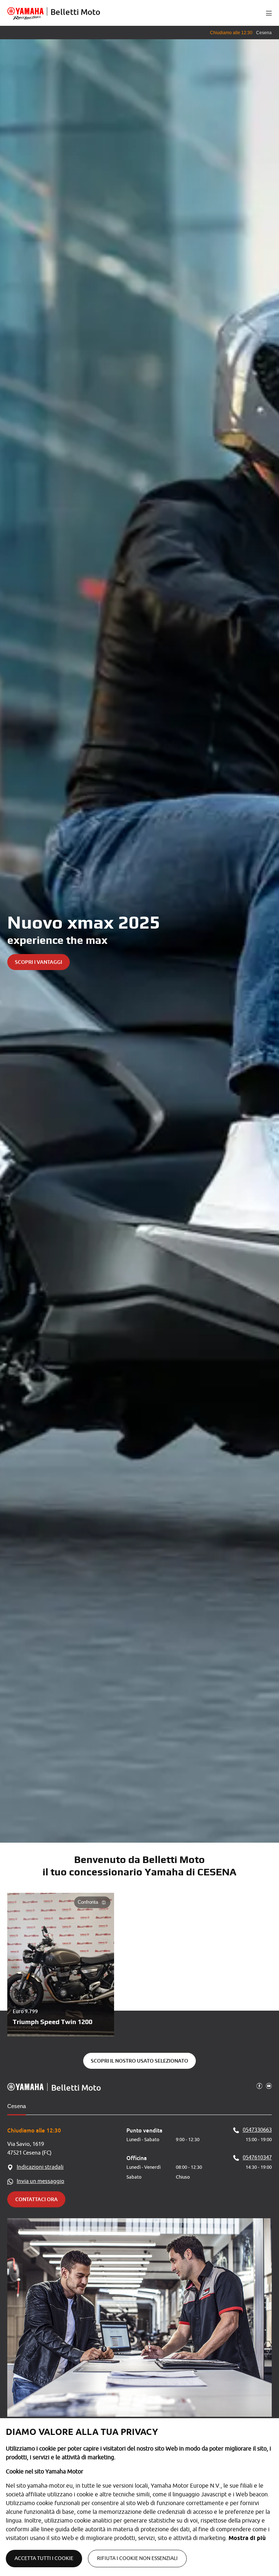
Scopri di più (243, 962)
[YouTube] (269, 2086)
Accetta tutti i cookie (44, 2558)
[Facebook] (259, 2086)
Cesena (17, 2106)
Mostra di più (247, 2538)
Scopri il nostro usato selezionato (139, 2061)
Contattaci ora (37, 2199)
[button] (269, 13)
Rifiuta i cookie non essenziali (137, 2558)
